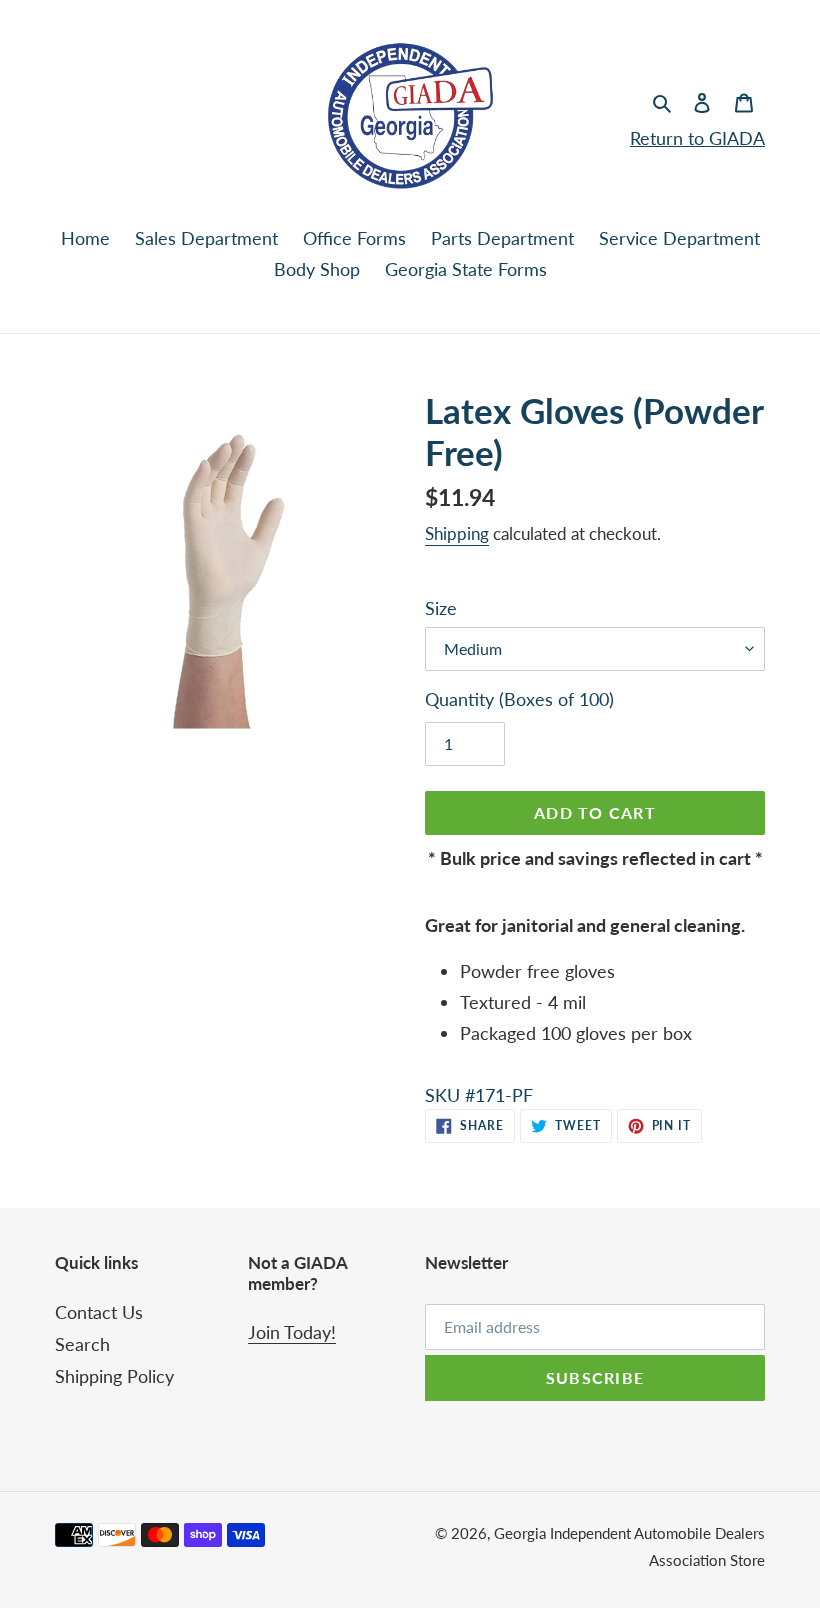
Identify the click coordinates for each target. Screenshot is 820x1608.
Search (82, 1344)
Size (441, 608)
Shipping (457, 533)
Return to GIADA (697, 138)
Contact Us (99, 1312)
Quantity (519, 699)
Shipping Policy (114, 1376)
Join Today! (292, 1332)
